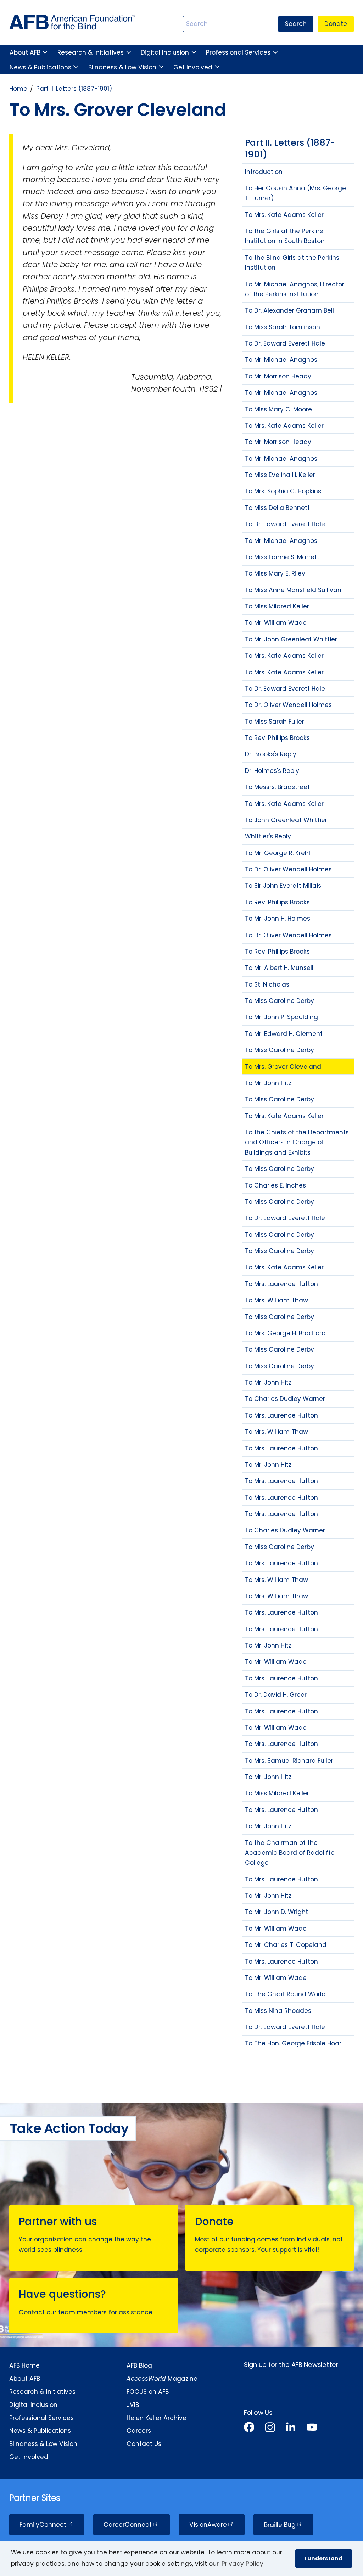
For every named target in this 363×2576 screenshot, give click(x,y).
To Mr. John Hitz (268, 1083)
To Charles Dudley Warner (285, 1399)
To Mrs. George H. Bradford (285, 1333)
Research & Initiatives (91, 52)
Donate (336, 24)
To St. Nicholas (267, 984)
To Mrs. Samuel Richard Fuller (289, 1761)
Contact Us (144, 2444)
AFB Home (24, 2365)
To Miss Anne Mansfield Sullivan (293, 590)
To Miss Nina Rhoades (278, 2011)
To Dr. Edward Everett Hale (285, 343)
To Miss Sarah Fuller (275, 722)
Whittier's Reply (268, 836)
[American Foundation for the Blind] (72, 24)
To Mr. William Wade (276, 623)
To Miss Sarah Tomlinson (283, 327)
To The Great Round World (285, 1994)
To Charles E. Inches (275, 1185)
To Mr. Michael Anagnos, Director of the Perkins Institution (295, 289)
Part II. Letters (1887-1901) (74, 89)
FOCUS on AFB (148, 2392)
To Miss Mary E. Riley (275, 573)
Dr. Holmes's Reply (272, 771)
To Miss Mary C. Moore (278, 409)
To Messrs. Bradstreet (277, 787)
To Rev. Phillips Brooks (277, 738)
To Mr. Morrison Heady (278, 376)
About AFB (25, 52)
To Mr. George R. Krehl (278, 853)
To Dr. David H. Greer (276, 1695)
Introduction (264, 172)
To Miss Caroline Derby (280, 1001)
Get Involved (193, 67)
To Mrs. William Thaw (277, 1300)
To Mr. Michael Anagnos (281, 360)
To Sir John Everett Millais (283, 886)
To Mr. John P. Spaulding (281, 1017)
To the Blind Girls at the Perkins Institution (292, 263)
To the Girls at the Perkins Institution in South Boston (285, 236)
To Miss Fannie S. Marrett (282, 557)
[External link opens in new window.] (249, 2428)
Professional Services (238, 52)
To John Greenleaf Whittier (286, 820)
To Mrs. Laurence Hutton (281, 1284)
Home (18, 89)
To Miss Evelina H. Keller (280, 475)
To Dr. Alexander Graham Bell (289, 310)
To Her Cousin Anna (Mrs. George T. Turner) (295, 193)
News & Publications (40, 67)
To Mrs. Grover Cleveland (283, 1067)
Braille (280, 2525)
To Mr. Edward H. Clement (284, 1034)
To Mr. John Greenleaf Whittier (291, 639)
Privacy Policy (242, 2564)
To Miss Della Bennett (277, 508)
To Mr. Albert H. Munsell (279, 968)
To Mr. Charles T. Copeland (286, 1945)
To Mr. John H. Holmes (278, 919)
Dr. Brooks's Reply (271, 754)
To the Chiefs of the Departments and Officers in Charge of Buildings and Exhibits (297, 1142)
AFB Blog (139, 2365)
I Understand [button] (323, 2558)
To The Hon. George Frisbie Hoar (293, 2043)
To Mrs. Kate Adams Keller (284, 215)
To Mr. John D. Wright (277, 1912)
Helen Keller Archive (157, 2418)
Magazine (162, 2379)
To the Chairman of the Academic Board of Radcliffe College (290, 1853)
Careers (139, 2431)
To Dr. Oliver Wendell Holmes (288, 705)
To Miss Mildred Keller (277, 606)
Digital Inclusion (165, 52)
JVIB (133, 2405)
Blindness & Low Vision (122, 67)
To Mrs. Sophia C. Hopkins (283, 491)
